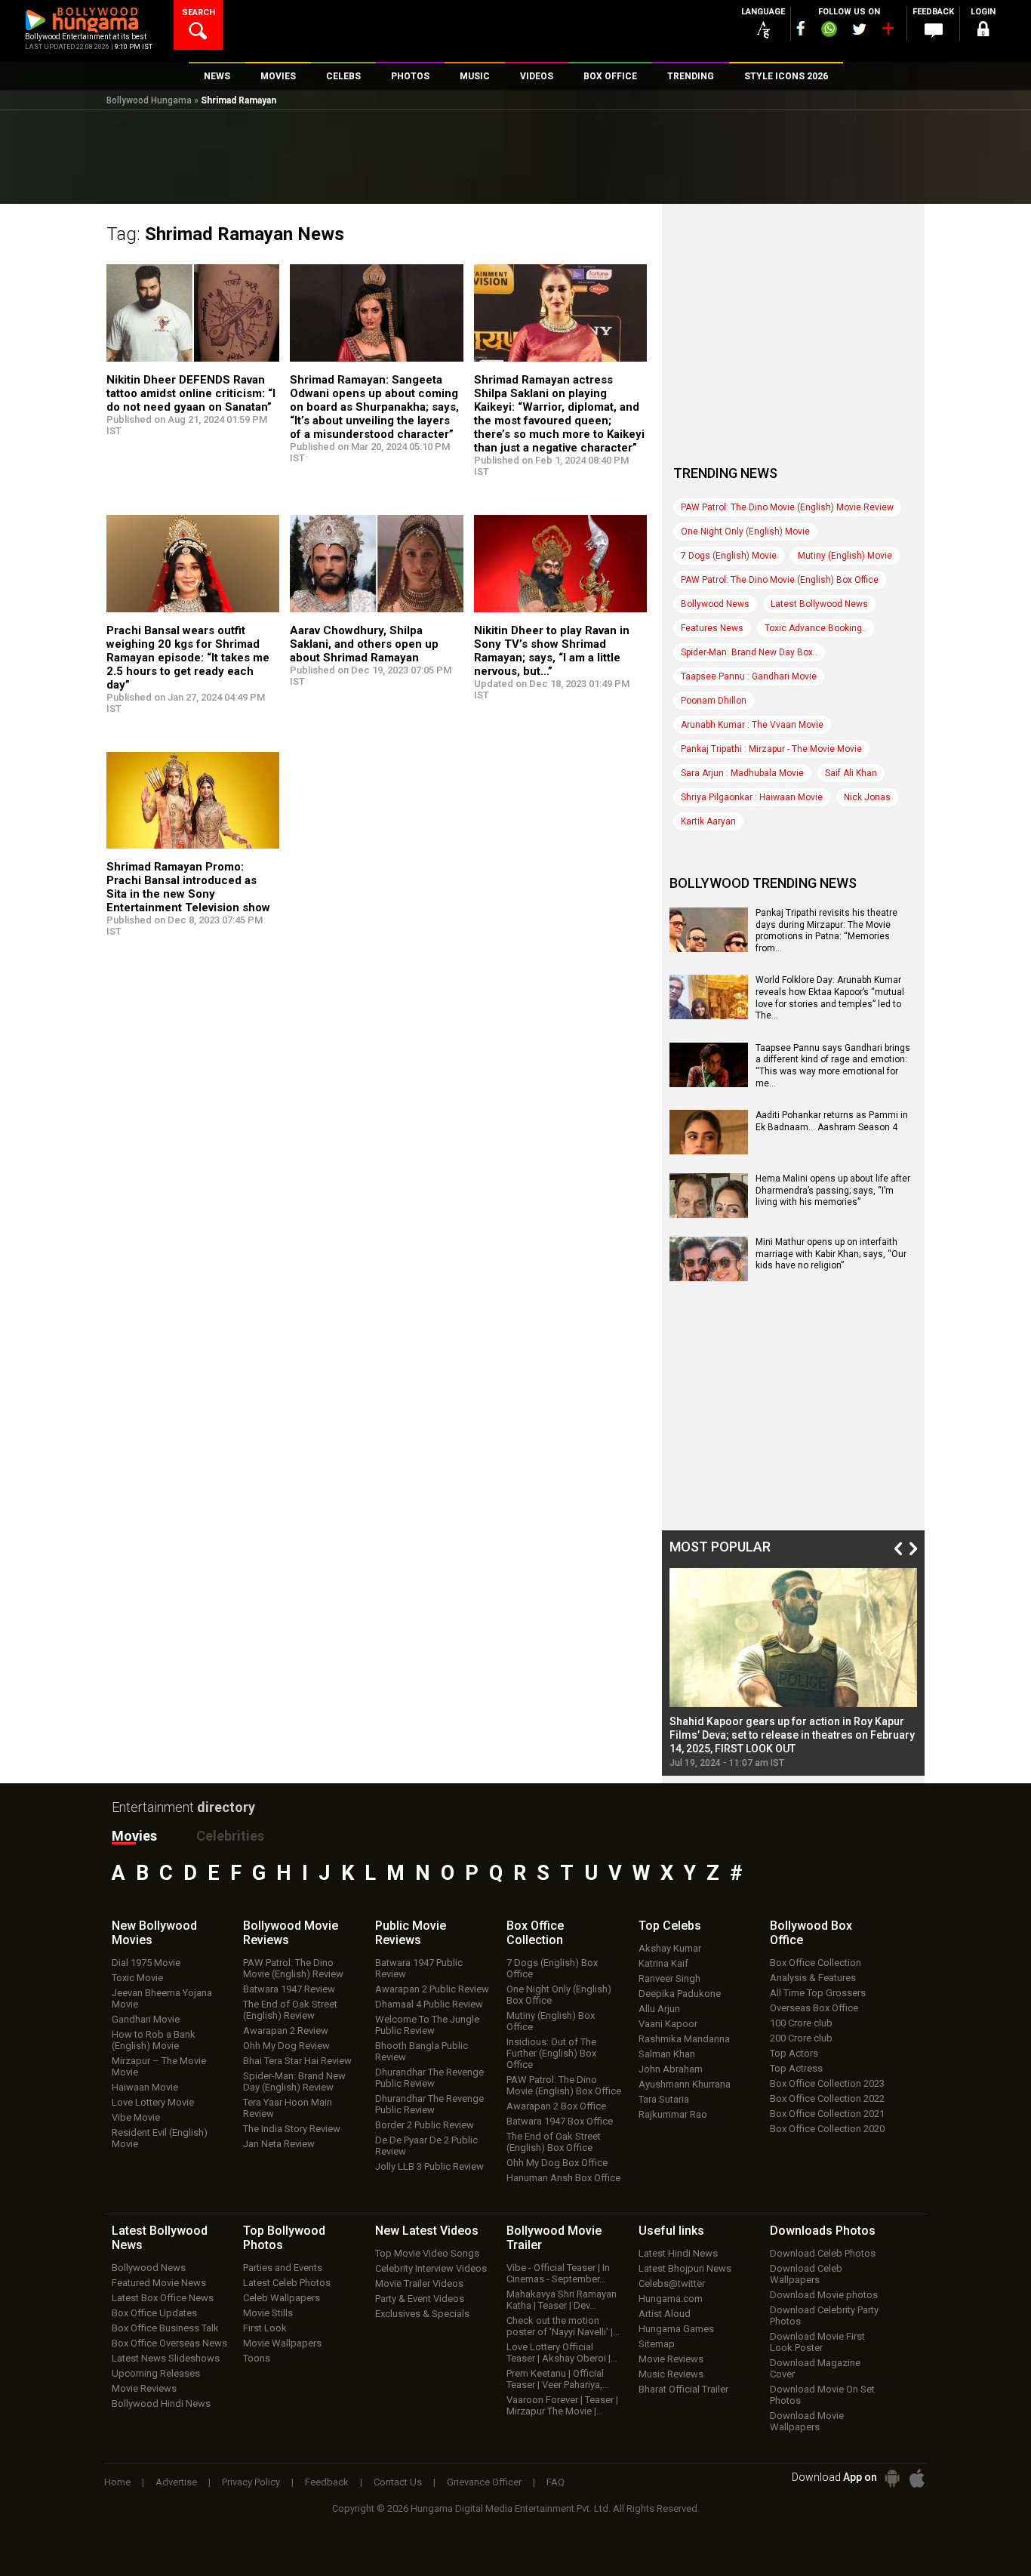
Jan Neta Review (279, 2144)
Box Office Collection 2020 (827, 2129)
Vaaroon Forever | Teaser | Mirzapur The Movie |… (562, 2405)
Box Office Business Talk (165, 2328)
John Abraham (671, 2069)
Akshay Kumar (670, 1948)
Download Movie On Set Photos (822, 2395)
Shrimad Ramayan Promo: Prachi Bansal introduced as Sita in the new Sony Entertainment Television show (188, 887)
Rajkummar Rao (673, 2114)
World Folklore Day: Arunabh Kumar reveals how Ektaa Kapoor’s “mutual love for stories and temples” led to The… (830, 998)
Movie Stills (268, 2313)
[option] (793, 1668)
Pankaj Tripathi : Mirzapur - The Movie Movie (771, 749)
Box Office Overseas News (169, 2343)
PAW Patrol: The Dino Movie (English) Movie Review (787, 507)
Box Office (535, 1933)
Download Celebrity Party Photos (824, 2316)
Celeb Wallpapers (282, 2298)
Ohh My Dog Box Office (557, 2163)
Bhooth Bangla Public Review (422, 2051)
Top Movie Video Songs (427, 2253)
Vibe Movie (136, 2117)
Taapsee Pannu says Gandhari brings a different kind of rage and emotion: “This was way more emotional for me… (833, 1066)
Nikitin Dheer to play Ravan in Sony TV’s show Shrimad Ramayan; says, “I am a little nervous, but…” (552, 651)
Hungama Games (676, 2329)
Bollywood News (715, 604)
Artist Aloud (665, 2314)
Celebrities (230, 1836)
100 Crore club (801, 2023)
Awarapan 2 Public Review (432, 1989)
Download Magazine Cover (815, 2368)
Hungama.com (671, 2299)
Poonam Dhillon (714, 701)
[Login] (983, 31)
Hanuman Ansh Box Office (563, 2178)
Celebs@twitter (672, 2283)
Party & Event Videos (420, 2299)
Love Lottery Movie (153, 2102)
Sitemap (657, 2344)
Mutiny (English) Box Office (551, 2021)
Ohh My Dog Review (286, 2046)
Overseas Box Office (814, 2008)
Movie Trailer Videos (419, 2283)
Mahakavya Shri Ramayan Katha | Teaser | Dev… (562, 2300)
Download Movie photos (824, 2295)
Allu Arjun (659, 2009)
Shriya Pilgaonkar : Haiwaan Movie (752, 797)
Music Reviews (671, 2374)
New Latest (427, 2231)
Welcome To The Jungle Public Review (427, 2025)
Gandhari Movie (146, 2019)
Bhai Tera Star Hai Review (297, 2061)
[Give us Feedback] (934, 31)
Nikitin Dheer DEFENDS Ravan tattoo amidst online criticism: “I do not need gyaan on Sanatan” (191, 393)
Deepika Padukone (680, 1994)
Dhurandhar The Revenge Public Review (429, 2078)
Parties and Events (283, 2268)
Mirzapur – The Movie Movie (159, 2066)
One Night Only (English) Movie (745, 532)
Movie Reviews (144, 2388)
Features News (712, 628)
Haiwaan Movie (145, 2087)
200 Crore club (801, 2038)
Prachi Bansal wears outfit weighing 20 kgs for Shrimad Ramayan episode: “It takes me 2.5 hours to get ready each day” (188, 658)
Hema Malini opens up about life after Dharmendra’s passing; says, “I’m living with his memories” (833, 1190)
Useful (671, 2231)
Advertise (176, 2482)
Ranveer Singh (669, 1978)
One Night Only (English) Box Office (559, 1995)
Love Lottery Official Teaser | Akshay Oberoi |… (562, 2353)
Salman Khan (667, 2054)
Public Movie (411, 1933)
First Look (265, 2328)
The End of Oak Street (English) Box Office (554, 2142)
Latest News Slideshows (166, 2358)
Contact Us (398, 2482)
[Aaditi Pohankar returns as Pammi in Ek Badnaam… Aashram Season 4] (709, 1149)
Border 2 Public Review (425, 2125)
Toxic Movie (137, 1978)
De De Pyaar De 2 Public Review (426, 2146)
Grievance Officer (484, 2482)
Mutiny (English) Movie (845, 556)
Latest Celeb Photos (287, 2283)
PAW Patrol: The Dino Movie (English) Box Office (780, 580)
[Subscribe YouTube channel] (888, 32)
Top (670, 1926)
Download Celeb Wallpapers (806, 2274)
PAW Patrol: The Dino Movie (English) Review (293, 1968)
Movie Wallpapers (282, 2343)
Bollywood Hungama (149, 100)
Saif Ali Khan (851, 773)
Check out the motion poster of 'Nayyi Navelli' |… (563, 2326)
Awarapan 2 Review (286, 2031)
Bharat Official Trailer (683, 2389)
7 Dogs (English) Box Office (552, 1968)
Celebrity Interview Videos (431, 2268)
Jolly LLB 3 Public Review (429, 2166)
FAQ (556, 2482)
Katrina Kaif (663, 1963)
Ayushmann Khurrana (685, 2084)
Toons (257, 2358)
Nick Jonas (867, 797)
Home (117, 2482)
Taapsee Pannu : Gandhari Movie (749, 676)
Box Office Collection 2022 (827, 2098)
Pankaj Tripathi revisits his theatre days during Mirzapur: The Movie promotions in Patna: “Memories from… (826, 931)
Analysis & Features (813, 1978)
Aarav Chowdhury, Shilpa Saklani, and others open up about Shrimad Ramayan (364, 644)
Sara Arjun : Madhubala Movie (742, 773)
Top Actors (794, 2053)
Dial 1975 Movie (146, 1963)
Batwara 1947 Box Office (560, 2121)
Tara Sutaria (664, 2099)
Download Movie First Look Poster (817, 2342)
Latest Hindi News (678, 2253)
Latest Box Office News (163, 2298)
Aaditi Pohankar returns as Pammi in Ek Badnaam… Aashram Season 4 (832, 1121)
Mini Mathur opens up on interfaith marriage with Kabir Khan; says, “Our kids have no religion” (831, 1254)
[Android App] (892, 2478)
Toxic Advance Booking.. (816, 628)
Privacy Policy (251, 2482)
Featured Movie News (159, 2283)
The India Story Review (292, 2129)
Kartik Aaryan (708, 821)
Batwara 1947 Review (289, 1989)
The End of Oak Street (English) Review (290, 2010)
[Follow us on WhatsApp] (829, 31)
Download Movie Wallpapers (807, 2421)
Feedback (327, 2482)
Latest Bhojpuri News (685, 2268)
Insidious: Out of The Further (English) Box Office (551, 2053)
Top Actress (796, 2068)
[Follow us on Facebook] (801, 28)
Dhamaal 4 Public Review (429, 2004)
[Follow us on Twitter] (859, 29)
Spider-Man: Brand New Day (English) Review (294, 2081)
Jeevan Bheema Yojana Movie (162, 1998)
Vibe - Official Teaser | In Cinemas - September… (558, 2273)
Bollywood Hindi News (161, 2403)
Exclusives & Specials (422, 2314)
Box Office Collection (816, 1963)
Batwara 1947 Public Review (419, 1968)
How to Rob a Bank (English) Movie (154, 2040)
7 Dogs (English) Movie (729, 556)
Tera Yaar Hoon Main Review (288, 2108)
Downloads (823, 2231)
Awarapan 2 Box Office (556, 2106)
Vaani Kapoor (668, 2024)
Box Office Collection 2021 (827, 2114)
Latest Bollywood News (819, 604)
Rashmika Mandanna (684, 2039)
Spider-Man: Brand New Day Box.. (749, 652)
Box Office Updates (154, 2313)
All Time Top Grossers (818, 1993)
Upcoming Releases (156, 2373)
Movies (134, 1836)
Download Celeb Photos (823, 2253)
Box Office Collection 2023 (827, 2083)
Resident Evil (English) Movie (160, 2138)
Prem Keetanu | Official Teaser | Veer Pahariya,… (558, 2379)
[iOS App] (917, 2478)
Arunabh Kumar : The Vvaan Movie (752, 725)
